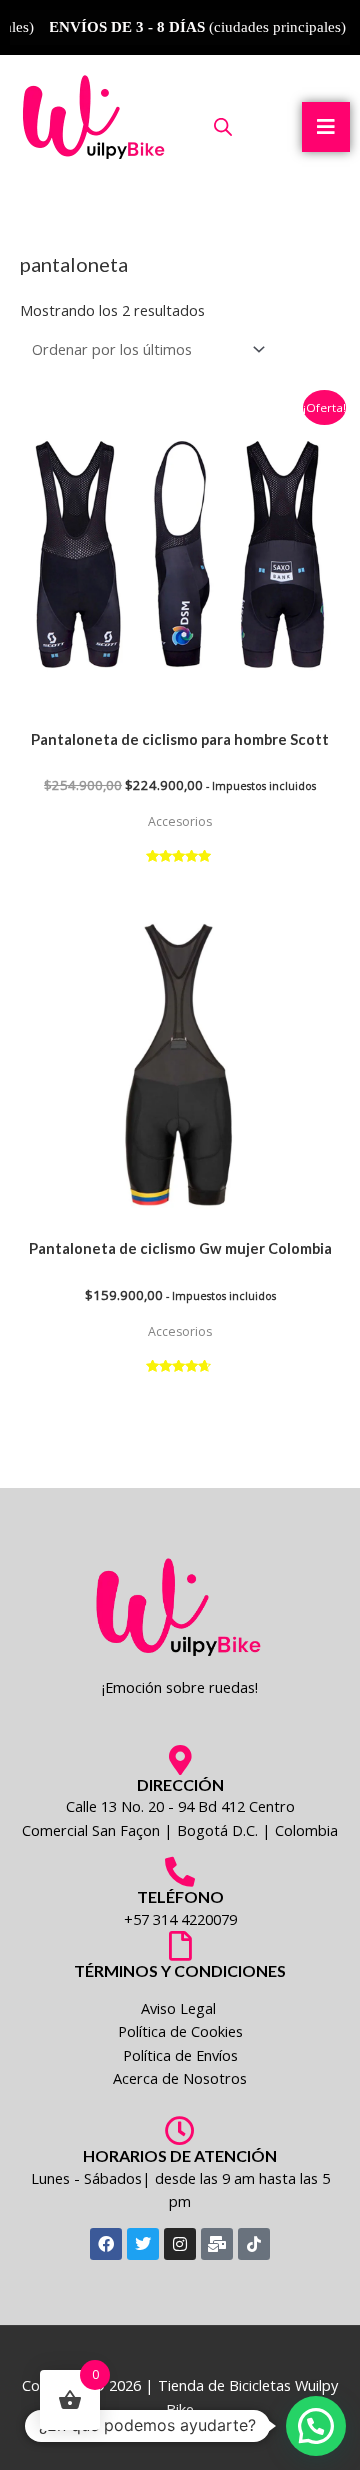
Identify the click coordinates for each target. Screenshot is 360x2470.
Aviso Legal (180, 2008)
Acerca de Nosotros (180, 2078)
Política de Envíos (180, 2055)
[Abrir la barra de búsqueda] (223, 126)
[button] (316, 2426)
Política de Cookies (180, 2031)
